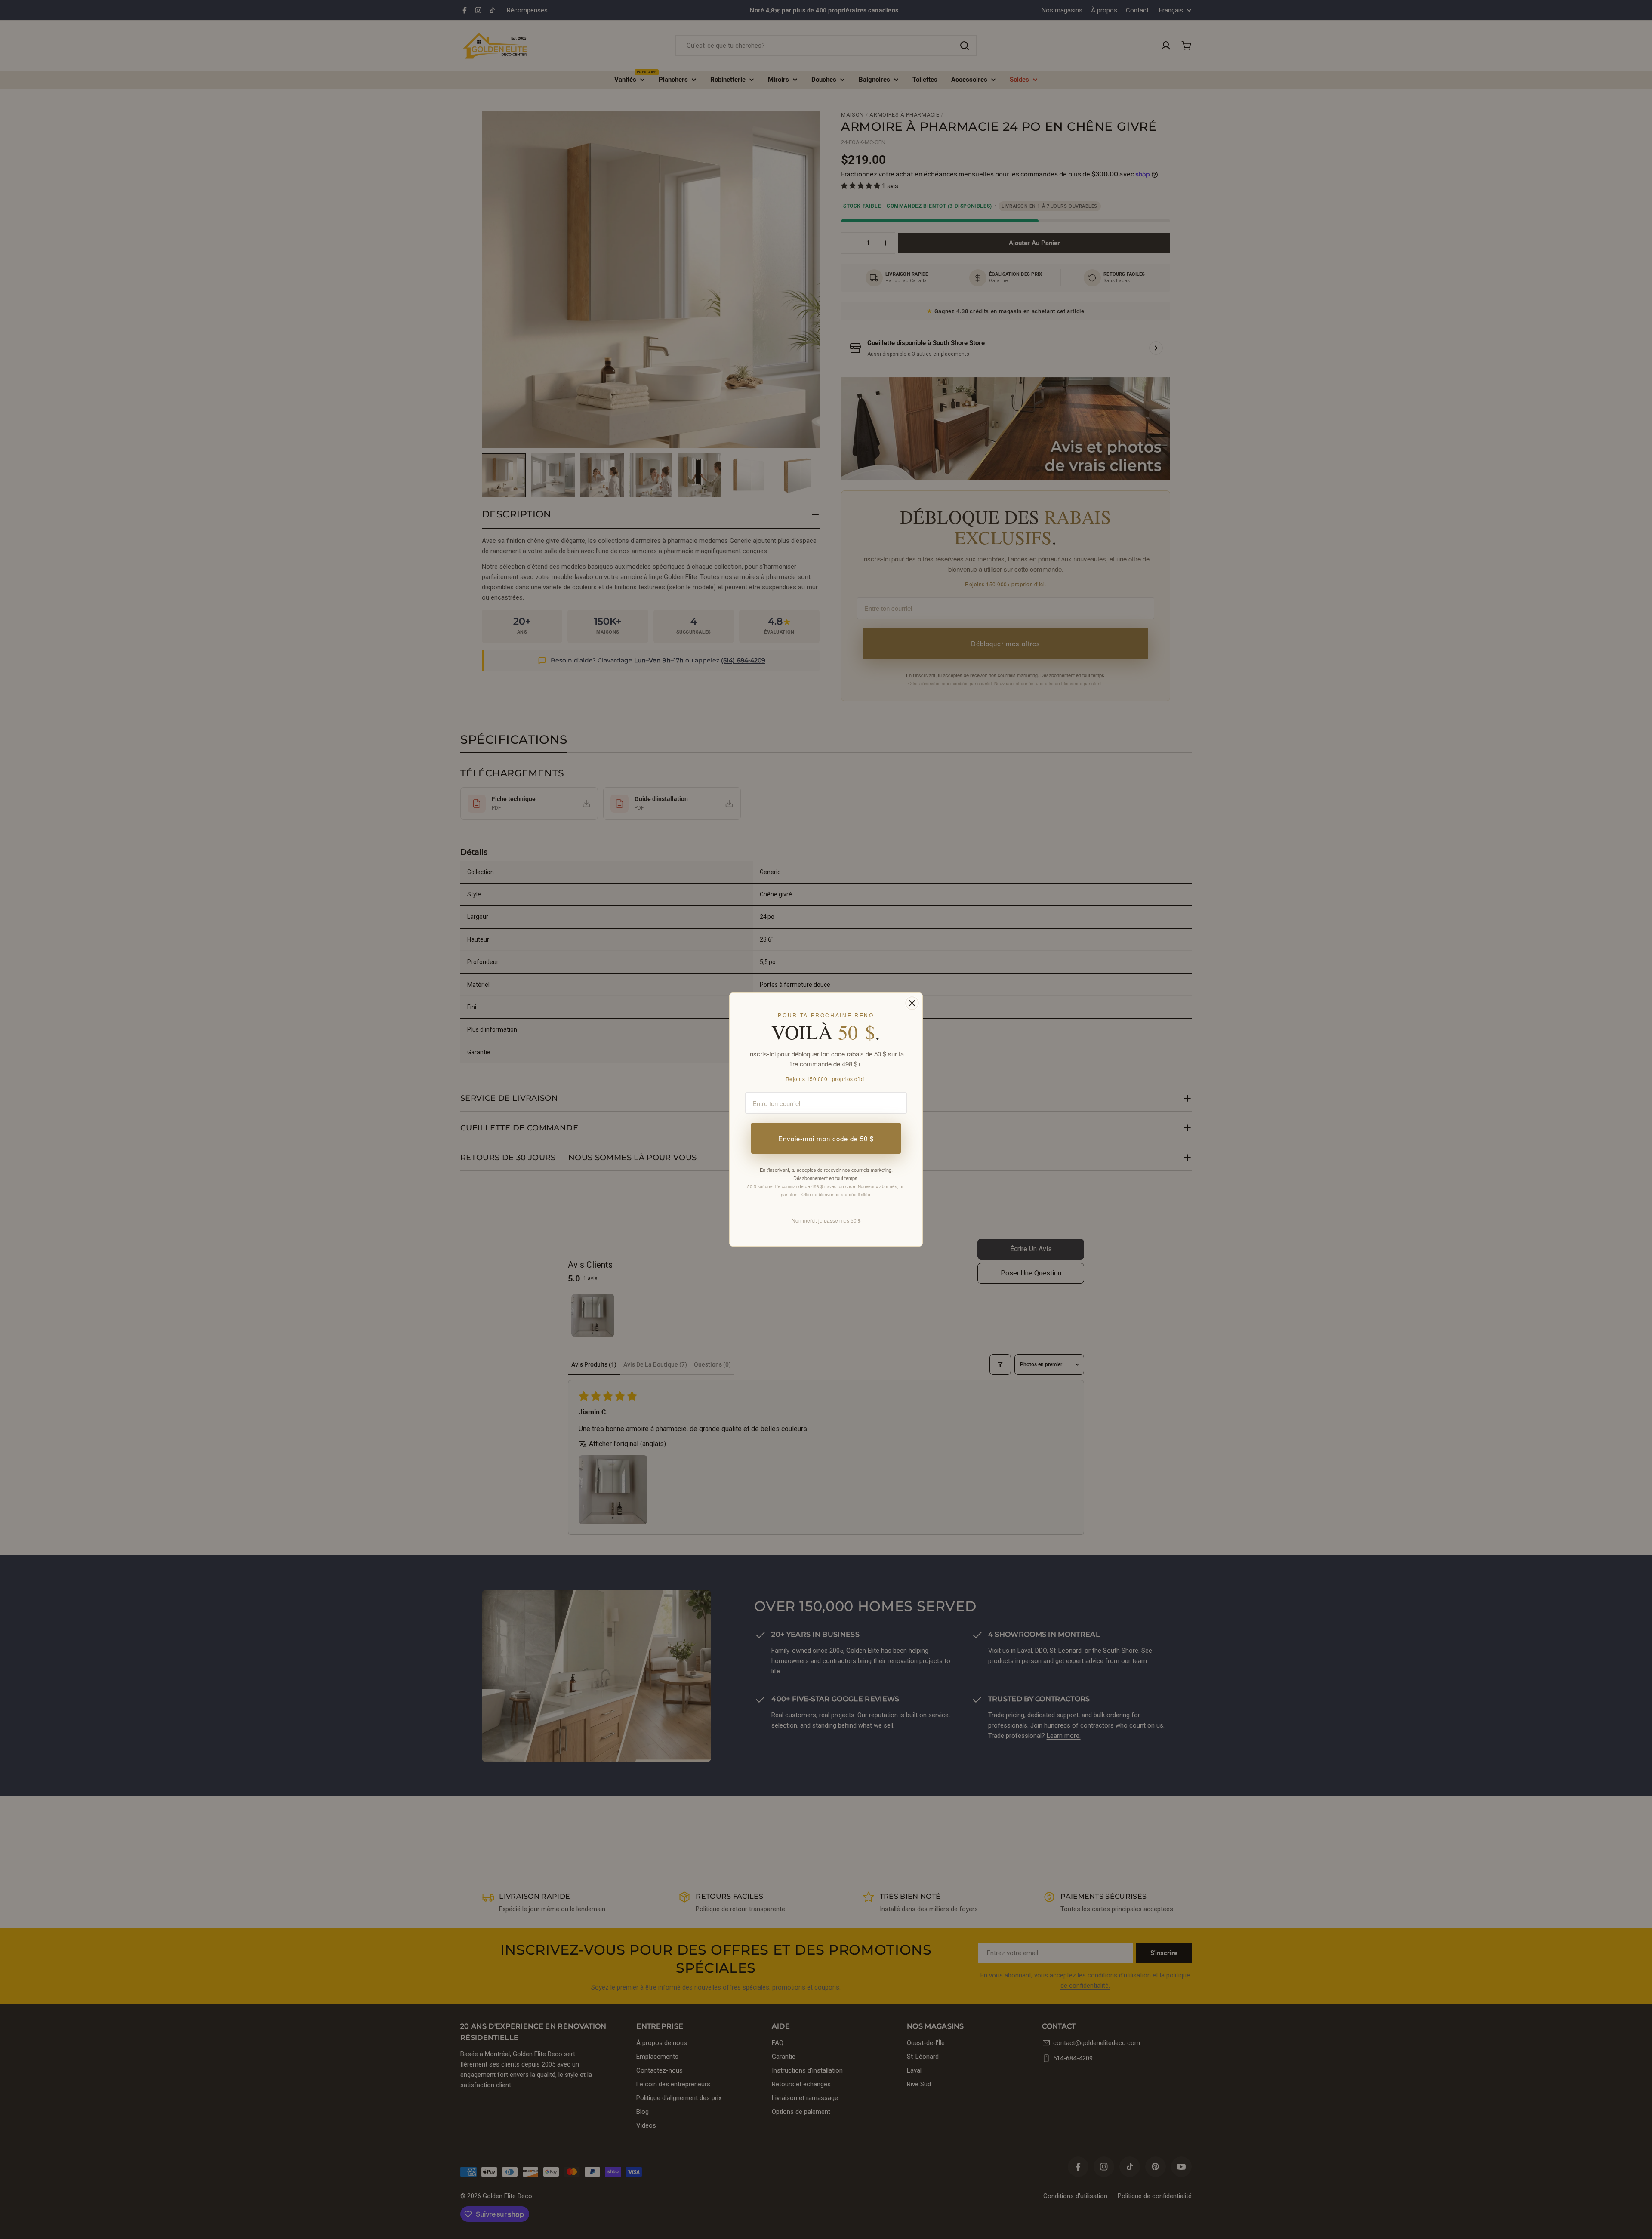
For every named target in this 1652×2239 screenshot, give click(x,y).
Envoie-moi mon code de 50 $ (826, 1138)
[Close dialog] (912, 1003)
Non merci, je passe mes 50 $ (826, 1220)
